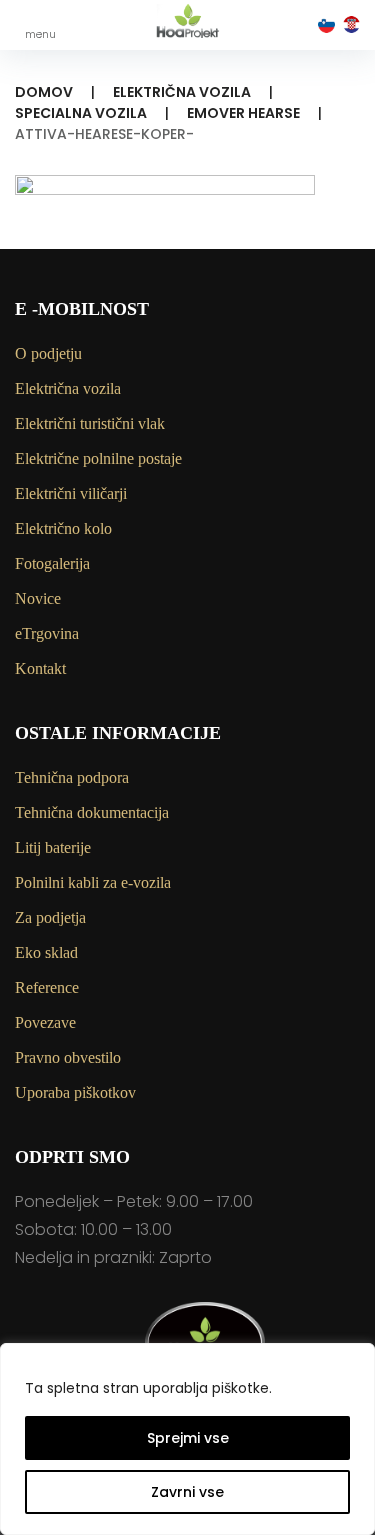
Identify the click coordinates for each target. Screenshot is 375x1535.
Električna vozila (182, 92)
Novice (38, 598)
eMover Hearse (243, 113)
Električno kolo (63, 528)
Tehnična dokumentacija (92, 812)
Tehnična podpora (72, 777)
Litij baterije (53, 847)
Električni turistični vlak (90, 423)
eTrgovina (47, 633)
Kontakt (40, 668)
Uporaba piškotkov (75, 1092)
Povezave (45, 1022)
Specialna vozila (81, 113)
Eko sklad (46, 952)
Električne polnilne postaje (98, 458)
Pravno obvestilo (68, 1057)
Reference (47, 987)
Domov (44, 92)
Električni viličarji (71, 493)
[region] (187, 1439)
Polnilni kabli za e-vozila (93, 882)
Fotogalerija (52, 563)
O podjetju (48, 353)
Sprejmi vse (188, 1438)
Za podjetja (50, 917)
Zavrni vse (187, 1492)
